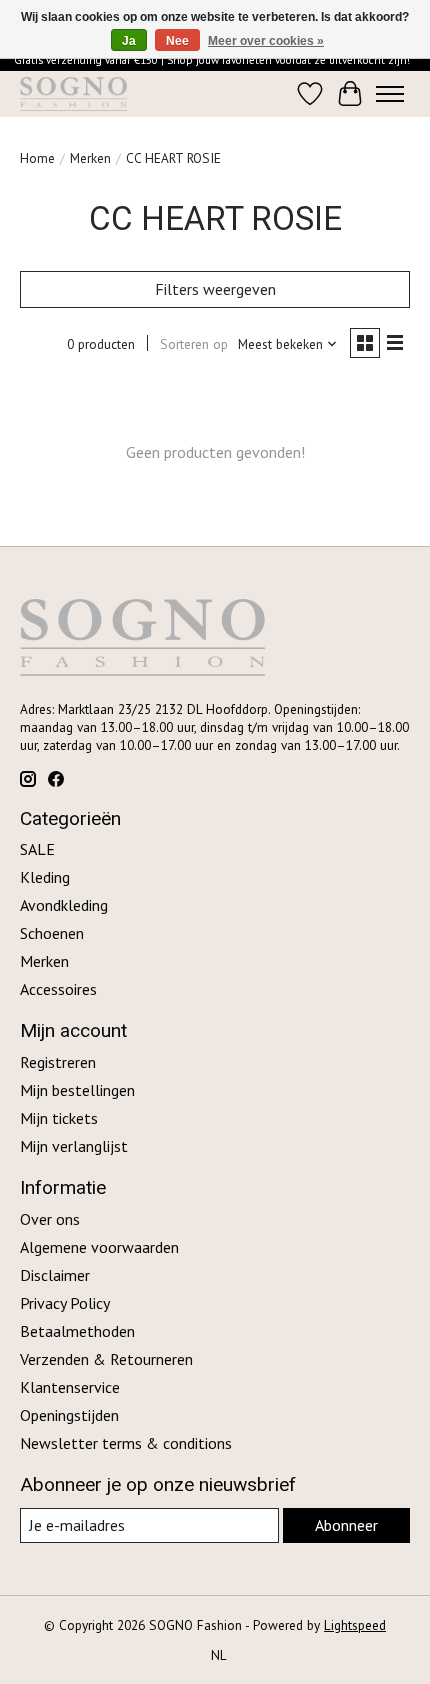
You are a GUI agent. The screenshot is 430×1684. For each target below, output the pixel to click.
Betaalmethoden (77, 1331)
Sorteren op (194, 344)
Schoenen (52, 933)
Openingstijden (69, 1415)
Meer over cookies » (266, 41)
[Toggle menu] (390, 94)
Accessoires (58, 989)
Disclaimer (55, 1275)
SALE (37, 849)
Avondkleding (64, 905)
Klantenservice (70, 1387)
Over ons (50, 1219)
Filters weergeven (215, 289)
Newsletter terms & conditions (126, 1443)
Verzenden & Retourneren (106, 1359)
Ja (129, 41)
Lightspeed (355, 1625)
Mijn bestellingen (77, 1090)
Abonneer (346, 1525)
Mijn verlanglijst (74, 1146)
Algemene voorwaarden (99, 1247)
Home (37, 158)
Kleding (45, 877)
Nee (177, 41)
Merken (90, 158)
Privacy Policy (65, 1303)
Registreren (58, 1062)
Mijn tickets (59, 1118)
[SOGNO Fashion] (73, 94)
